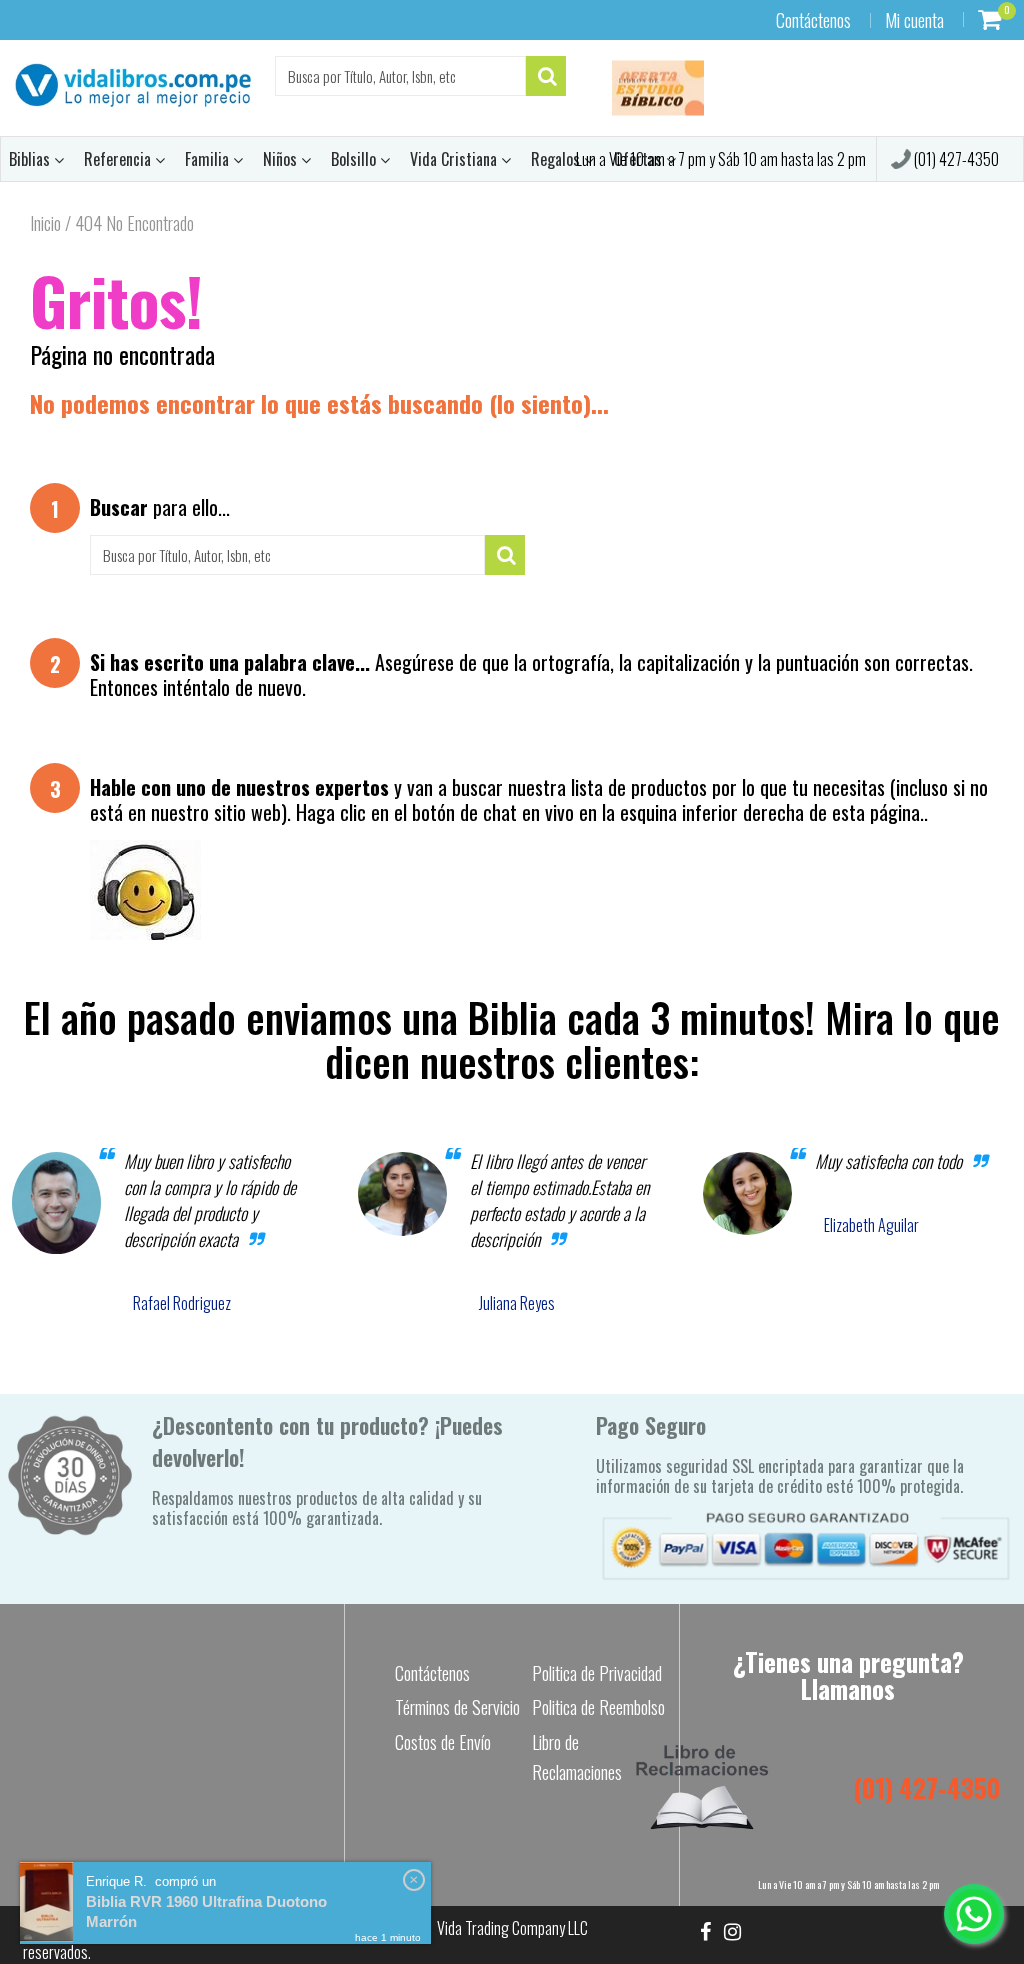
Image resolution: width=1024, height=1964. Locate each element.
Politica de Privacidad (597, 1673)
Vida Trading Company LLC (512, 1928)
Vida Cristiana (455, 159)
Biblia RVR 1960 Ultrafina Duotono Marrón (206, 1911)
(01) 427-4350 (955, 159)
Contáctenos (813, 20)
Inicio (45, 223)
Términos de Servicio (457, 1707)
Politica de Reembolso (598, 1707)
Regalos (557, 159)
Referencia (119, 159)
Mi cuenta (914, 20)
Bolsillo (355, 159)
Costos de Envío (443, 1742)
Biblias (31, 159)
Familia (209, 159)
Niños (282, 159)
